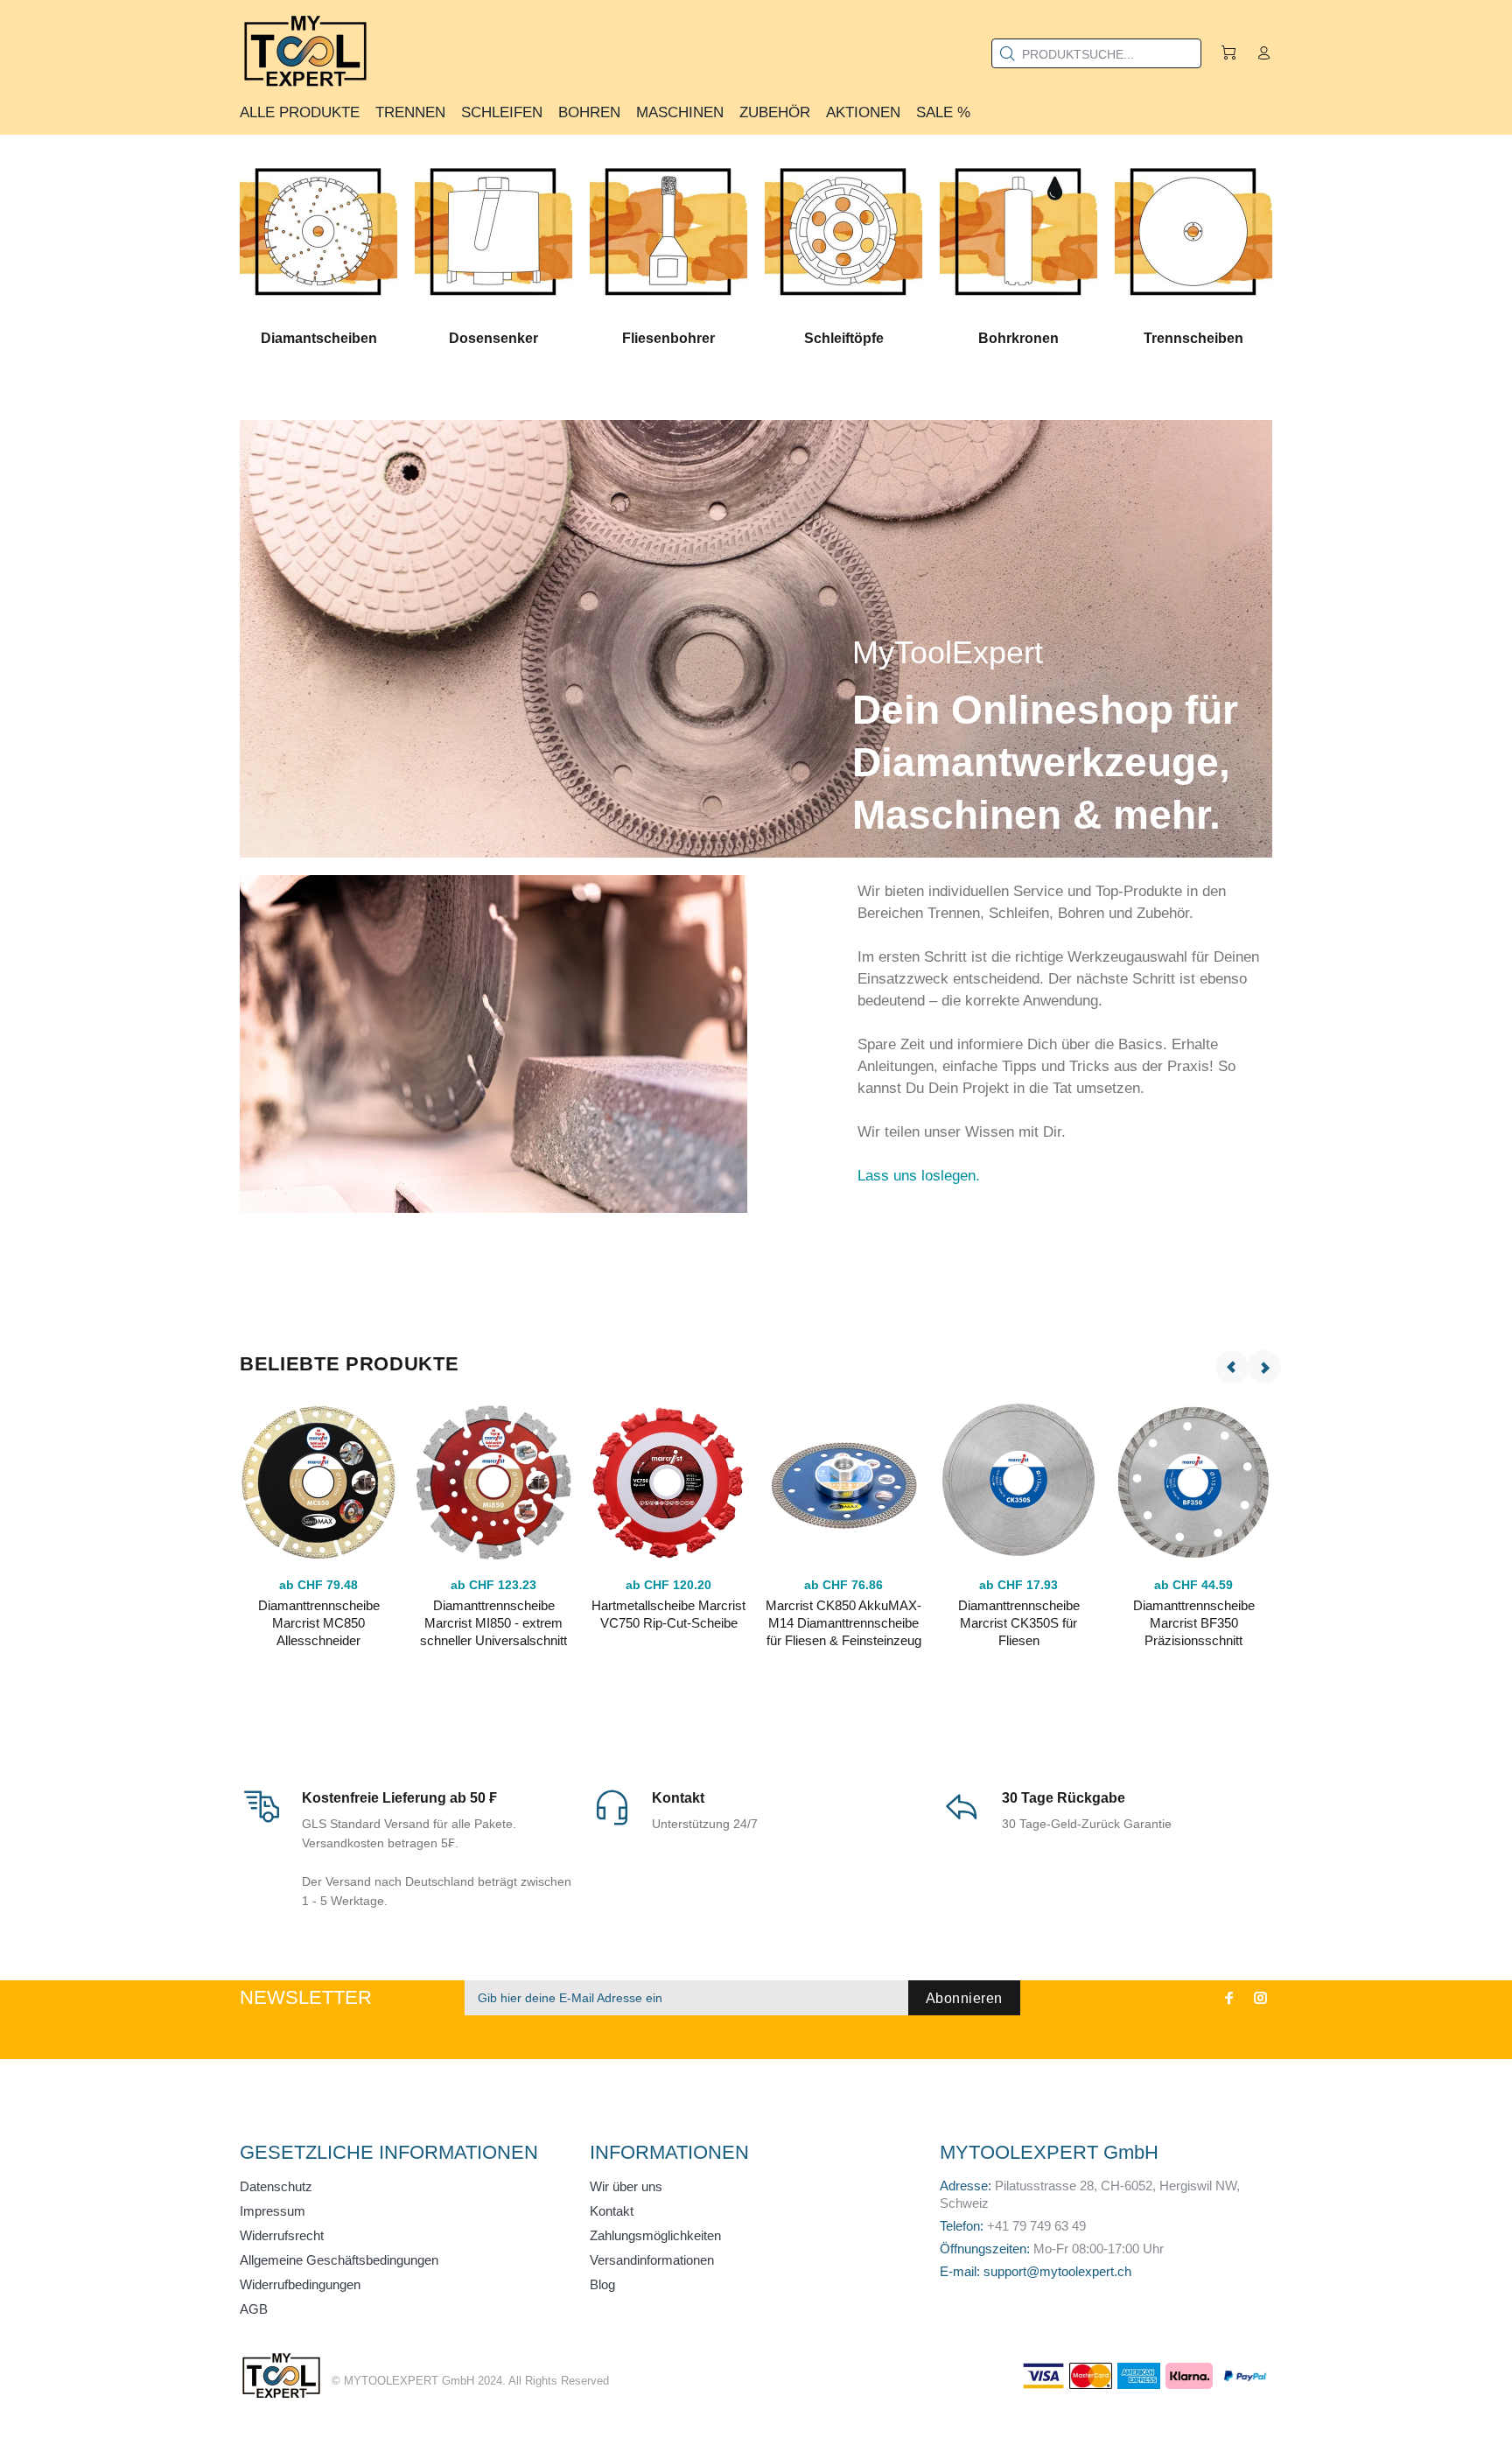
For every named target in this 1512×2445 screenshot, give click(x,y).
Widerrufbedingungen (300, 2284)
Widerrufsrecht (282, 2235)
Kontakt (612, 2211)
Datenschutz (276, 2186)
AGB (254, 2309)
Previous (1232, 1367)
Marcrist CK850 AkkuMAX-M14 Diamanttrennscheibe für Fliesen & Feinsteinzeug (843, 1623)
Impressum (273, 2211)
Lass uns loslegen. (919, 1176)
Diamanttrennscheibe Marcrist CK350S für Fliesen (1019, 1623)
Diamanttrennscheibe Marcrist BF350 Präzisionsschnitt (1194, 1623)
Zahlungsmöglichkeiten (655, 2235)
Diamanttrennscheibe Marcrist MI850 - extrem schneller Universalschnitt (493, 1623)
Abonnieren (964, 1998)
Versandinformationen (652, 2260)
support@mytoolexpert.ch (1057, 2271)
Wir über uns (626, 2186)
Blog (602, 2284)
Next (1264, 1367)
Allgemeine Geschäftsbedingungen (339, 2260)
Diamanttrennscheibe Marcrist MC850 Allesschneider (319, 1623)
